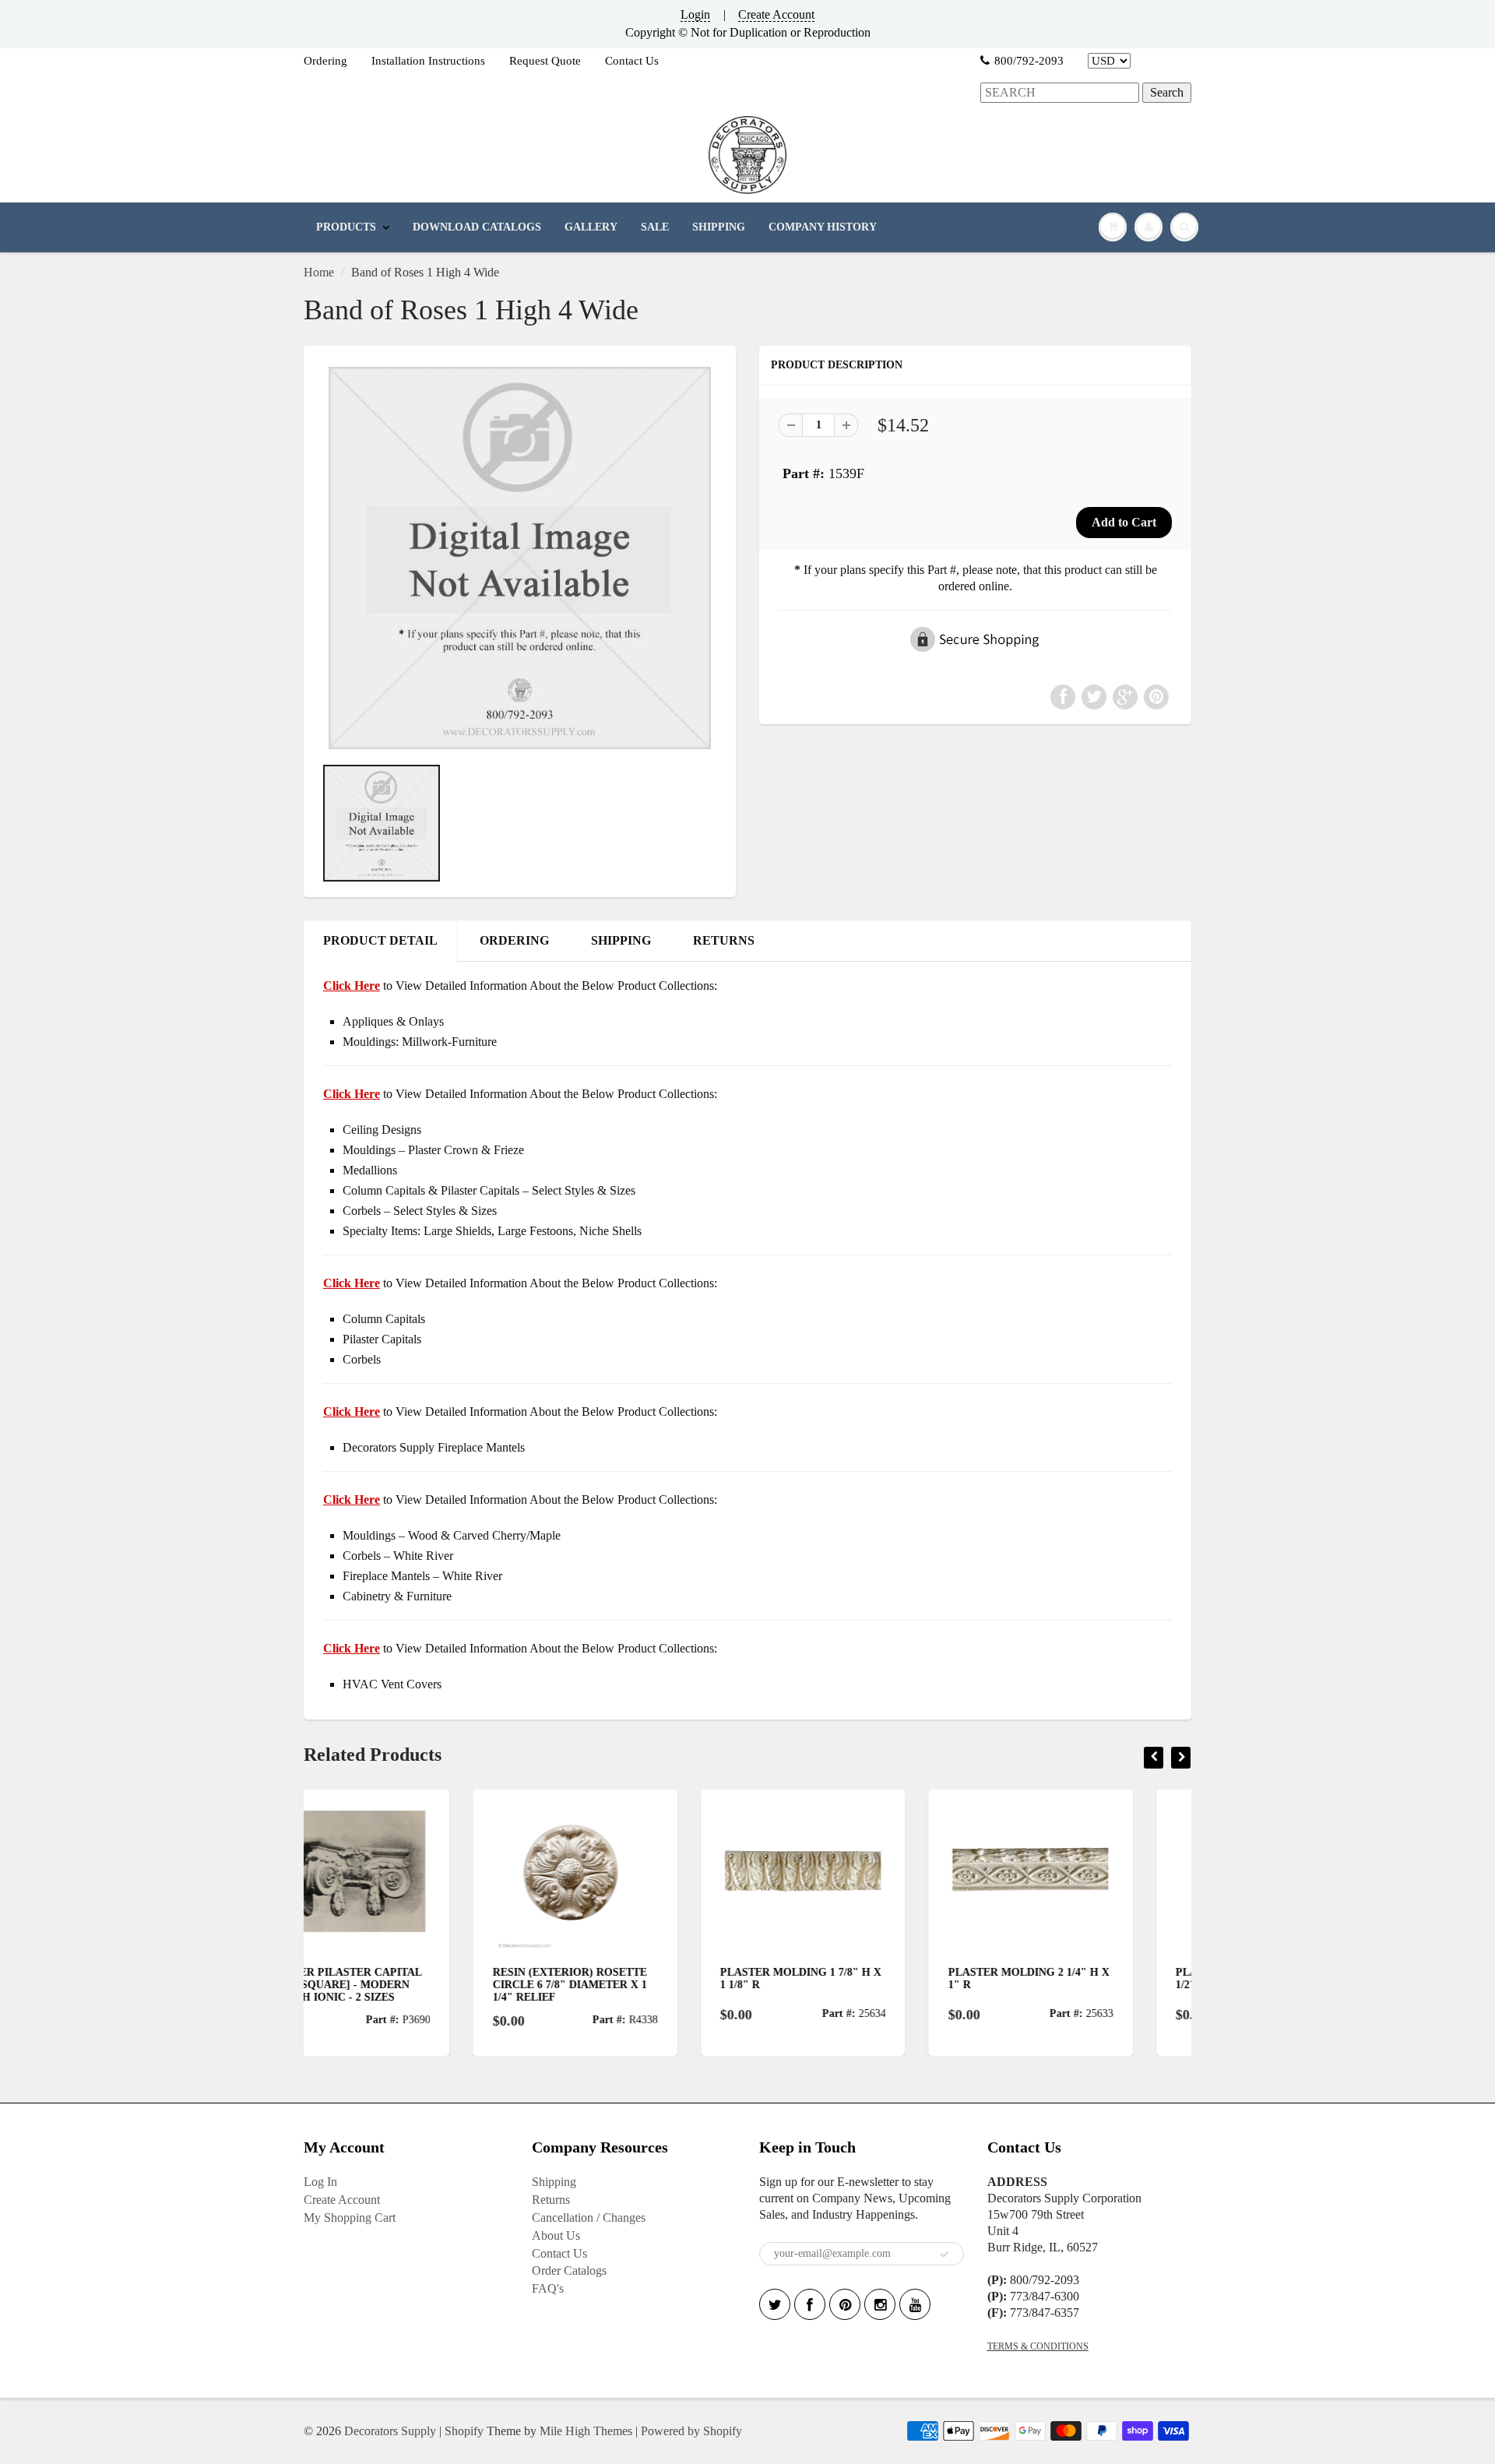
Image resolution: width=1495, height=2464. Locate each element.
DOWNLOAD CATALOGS (477, 227)
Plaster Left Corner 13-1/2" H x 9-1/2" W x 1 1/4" (1081, 1978)
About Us (556, 2235)
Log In (320, 2182)
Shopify (464, 2431)
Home (319, 272)
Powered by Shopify (691, 2431)
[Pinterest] (845, 2304)
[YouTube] (915, 2304)
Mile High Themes (586, 2431)
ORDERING (514, 940)
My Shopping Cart (350, 2218)
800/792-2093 (1029, 61)
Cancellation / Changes (589, 2218)
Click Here (352, 1094)
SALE (655, 227)
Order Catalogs (569, 2270)
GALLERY (591, 227)
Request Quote (545, 61)
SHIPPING (719, 227)
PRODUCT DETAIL (380, 940)
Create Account (776, 14)
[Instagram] (880, 2304)
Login (695, 14)
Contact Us (632, 61)
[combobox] (1060, 93)
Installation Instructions (428, 61)
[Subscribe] (944, 2255)
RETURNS (724, 940)
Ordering (325, 61)
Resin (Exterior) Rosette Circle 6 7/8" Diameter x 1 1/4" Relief (400, 1985)
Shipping (554, 2182)
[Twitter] (775, 2304)
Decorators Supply (390, 2431)
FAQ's (548, 2288)
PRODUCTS (346, 227)
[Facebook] (810, 2304)
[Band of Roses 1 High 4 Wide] (520, 558)
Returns (551, 2200)
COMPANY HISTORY (823, 227)
